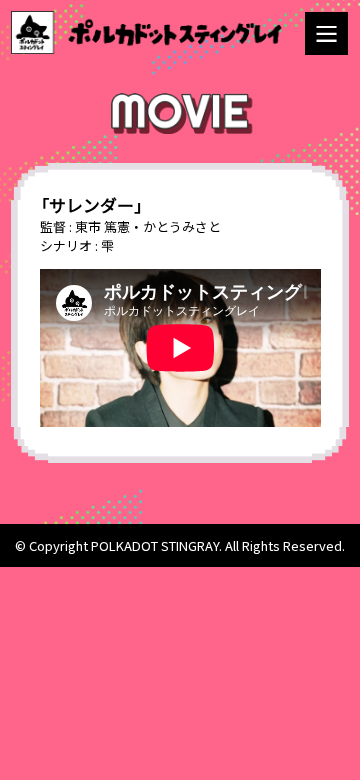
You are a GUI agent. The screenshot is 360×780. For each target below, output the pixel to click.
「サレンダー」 (92, 204)
